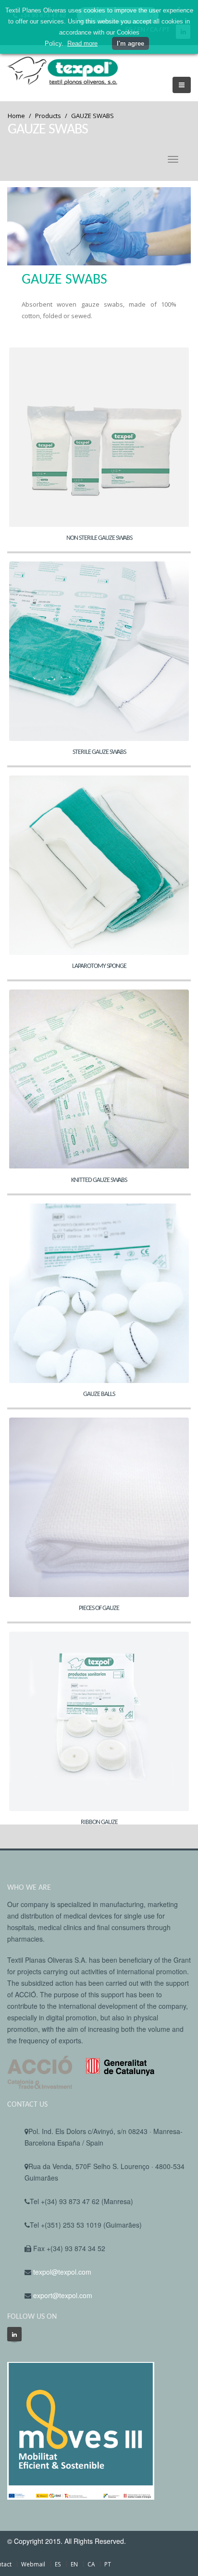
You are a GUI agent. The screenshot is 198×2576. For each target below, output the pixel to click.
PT (108, 2564)
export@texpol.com (63, 2295)
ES (58, 2564)
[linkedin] (14, 2334)
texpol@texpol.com (62, 2272)
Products (48, 116)
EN (74, 2564)
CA (91, 2564)
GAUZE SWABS (93, 116)
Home (16, 116)
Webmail (33, 2564)
